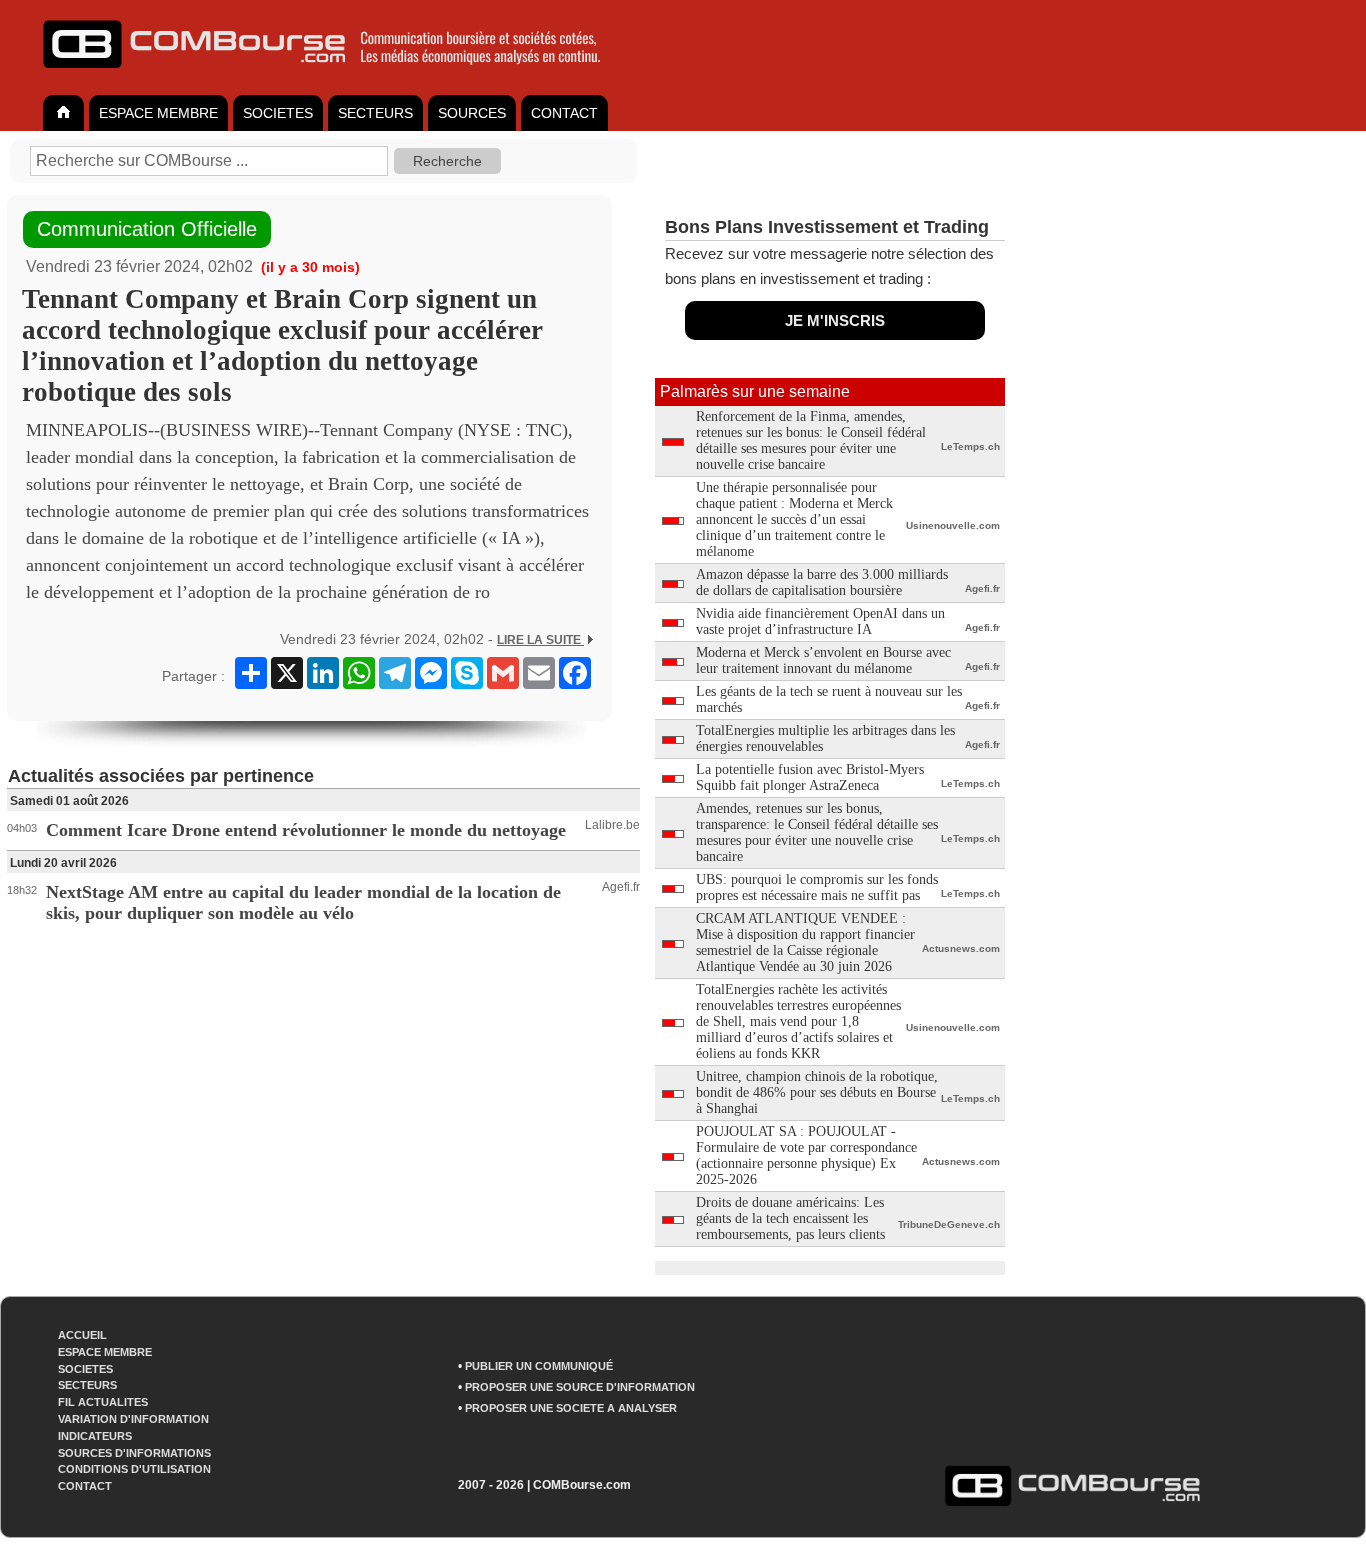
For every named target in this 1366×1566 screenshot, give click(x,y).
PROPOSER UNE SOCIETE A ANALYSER (571, 1408)
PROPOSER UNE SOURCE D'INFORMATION (580, 1387)
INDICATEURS (95, 1436)
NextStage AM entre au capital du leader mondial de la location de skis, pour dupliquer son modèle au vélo (303, 902)
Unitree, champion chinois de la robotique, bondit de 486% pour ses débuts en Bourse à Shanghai (817, 1092)
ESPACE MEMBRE (158, 113)
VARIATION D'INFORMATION (133, 1419)
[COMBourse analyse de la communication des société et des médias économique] (335, 76)
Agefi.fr (621, 887)
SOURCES (472, 113)
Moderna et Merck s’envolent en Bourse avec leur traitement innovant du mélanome (823, 660)
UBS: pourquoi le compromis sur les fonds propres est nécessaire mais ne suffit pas (817, 887)
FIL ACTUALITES (103, 1402)
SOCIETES (278, 113)
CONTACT (564, 113)
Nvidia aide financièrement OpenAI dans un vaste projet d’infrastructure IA (820, 621)
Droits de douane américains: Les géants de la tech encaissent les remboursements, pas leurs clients (790, 1218)
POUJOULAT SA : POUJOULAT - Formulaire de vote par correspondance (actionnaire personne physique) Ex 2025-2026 (806, 1155)
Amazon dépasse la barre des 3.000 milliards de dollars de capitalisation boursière (822, 582)
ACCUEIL (82, 1335)
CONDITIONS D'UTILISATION (134, 1469)
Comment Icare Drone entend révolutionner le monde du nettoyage (306, 830)
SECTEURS (375, 113)
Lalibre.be (612, 825)
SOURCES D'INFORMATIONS (134, 1453)
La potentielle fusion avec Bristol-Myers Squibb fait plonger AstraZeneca (810, 777)
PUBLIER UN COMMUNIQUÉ (539, 1366)
